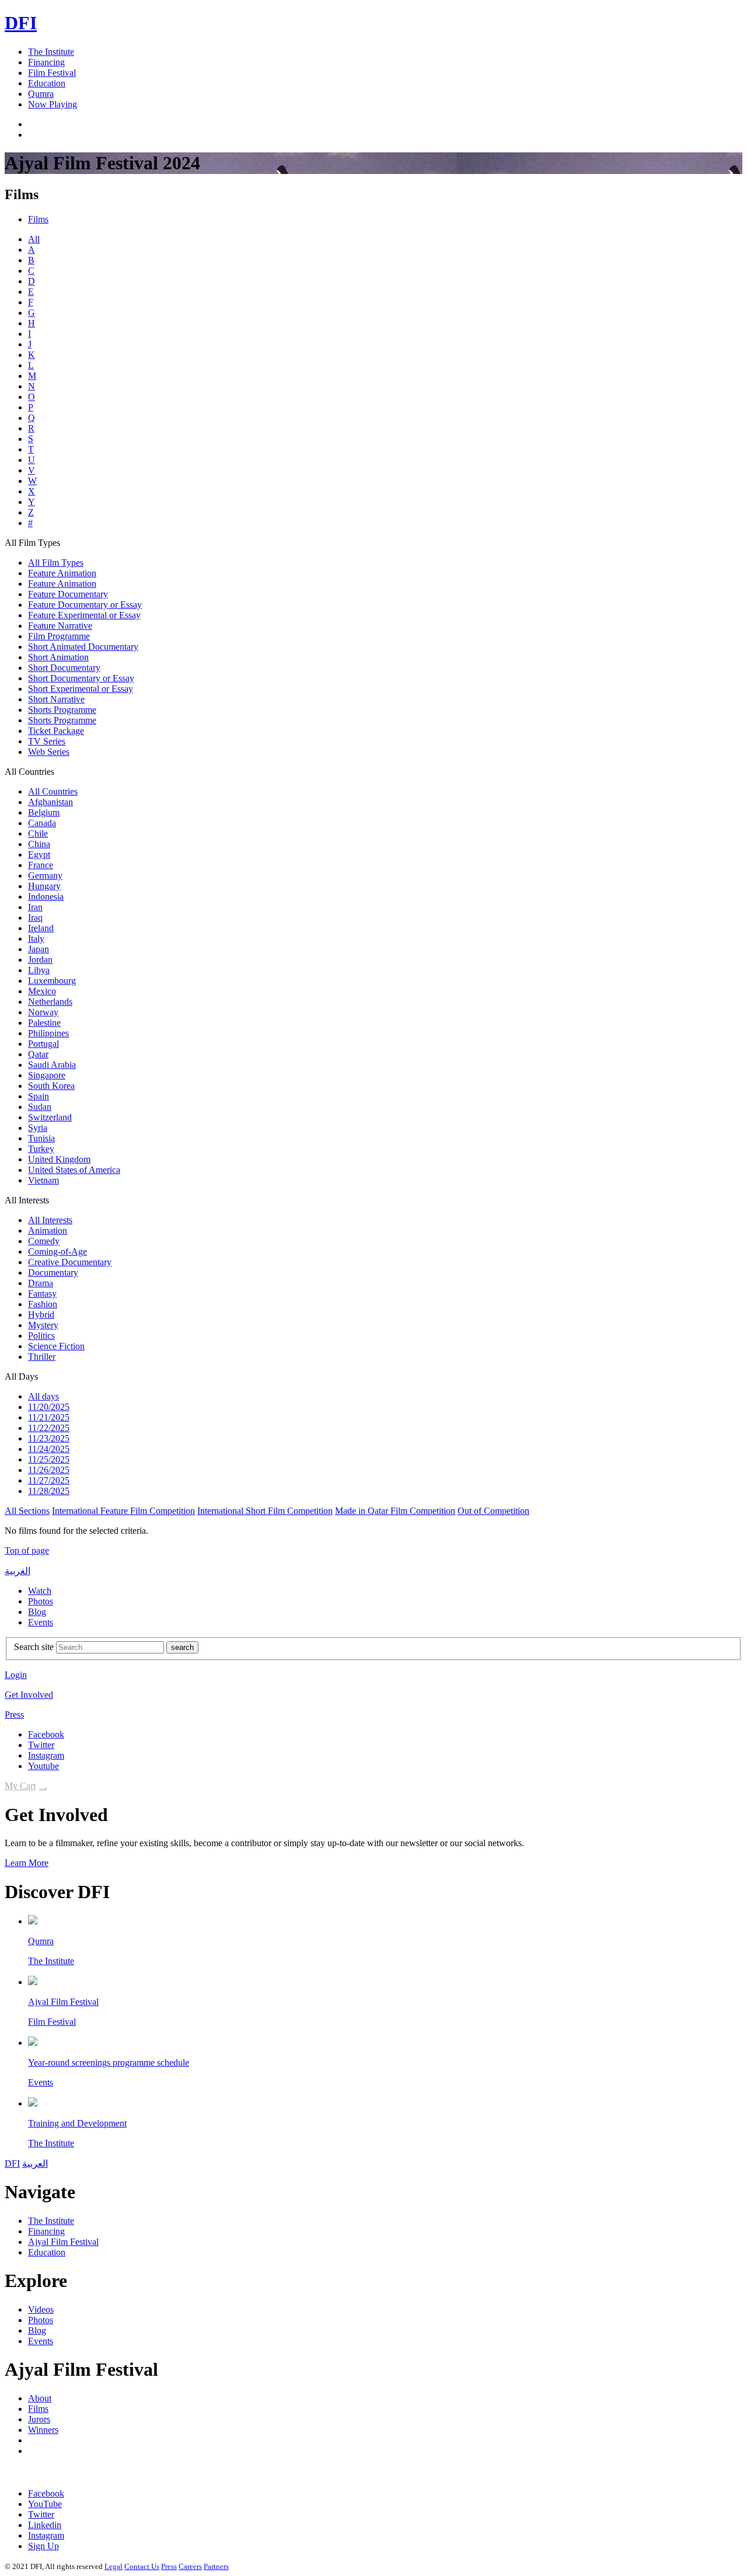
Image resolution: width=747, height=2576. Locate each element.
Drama (41, 1283)
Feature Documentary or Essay (85, 605)
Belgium (44, 812)
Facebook (46, 1734)
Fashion (43, 1304)
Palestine (44, 1023)
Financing (46, 62)
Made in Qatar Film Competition (395, 1511)
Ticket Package (56, 731)
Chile (38, 833)
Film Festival (52, 73)
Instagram (46, 1755)
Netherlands (50, 1002)
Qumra (41, 94)
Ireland (41, 928)
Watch (40, 1591)
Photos (41, 1601)
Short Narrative (56, 699)
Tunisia (41, 1138)
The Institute (51, 52)
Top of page (27, 1550)
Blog (37, 1612)
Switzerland (50, 1117)
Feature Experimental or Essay (84, 615)
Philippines (48, 1033)
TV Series (47, 741)
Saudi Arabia (52, 1065)
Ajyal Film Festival (63, 2002)
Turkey (41, 1149)
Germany (45, 876)
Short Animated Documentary (83, 647)
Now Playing (53, 104)
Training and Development (77, 2123)
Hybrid (41, 1315)
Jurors (39, 2419)
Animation (48, 1230)
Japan (39, 949)
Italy (36, 939)
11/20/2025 (49, 1407)
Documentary (53, 1273)
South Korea (51, 1086)
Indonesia (46, 897)
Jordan (40, 960)
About (40, 2398)
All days (43, 1396)
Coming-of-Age (57, 1252)
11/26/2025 (49, 1470)
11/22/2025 (49, 1428)
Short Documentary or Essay (81, 678)
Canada (42, 823)
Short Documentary (64, 668)
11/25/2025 (49, 1459)
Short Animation (58, 657)
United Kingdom (59, 1159)
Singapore (47, 1075)
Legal (114, 2566)
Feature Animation (62, 573)
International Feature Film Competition (123, 1511)
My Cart (20, 1786)
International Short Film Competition (265, 1511)
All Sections (27, 1511)
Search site (34, 1647)
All (34, 239)
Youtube (43, 1766)
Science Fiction (56, 1346)
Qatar (38, 1054)
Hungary (44, 886)
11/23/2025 (49, 1438)
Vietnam (43, 1180)
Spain (39, 1096)
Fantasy (42, 1294)
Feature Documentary (68, 594)
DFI (21, 23)
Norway (43, 1012)
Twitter (41, 1745)
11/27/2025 (49, 1480)
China (39, 844)
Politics (41, 1336)
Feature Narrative (60, 626)
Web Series (49, 752)
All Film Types (56, 563)
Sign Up (43, 2546)
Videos (41, 2309)
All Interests (50, 1220)
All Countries (53, 791)
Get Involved (29, 1695)
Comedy (44, 1241)
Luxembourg (52, 981)
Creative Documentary (70, 1262)
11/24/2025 (49, 1449)
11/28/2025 (49, 1491)
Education (47, 83)
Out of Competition (493, 1511)
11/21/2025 (49, 1417)
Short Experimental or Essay (81, 689)
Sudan (40, 1107)
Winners (43, 2430)
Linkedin (45, 2525)
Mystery (43, 1325)
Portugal (43, 1044)
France (41, 865)
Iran (35, 907)
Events (41, 1622)
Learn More (27, 1863)
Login (16, 1675)
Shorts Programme (62, 710)
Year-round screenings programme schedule (109, 2062)
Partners (216, 2566)
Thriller (42, 1357)
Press (14, 1715)
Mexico (42, 991)
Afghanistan (50, 802)
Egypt (39, 854)
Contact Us (142, 2566)
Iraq (35, 918)
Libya (39, 970)
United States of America (74, 1170)
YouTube (45, 2504)
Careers (190, 2566)
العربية (18, 1571)
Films (38, 219)
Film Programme (59, 636)
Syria (38, 1128)
